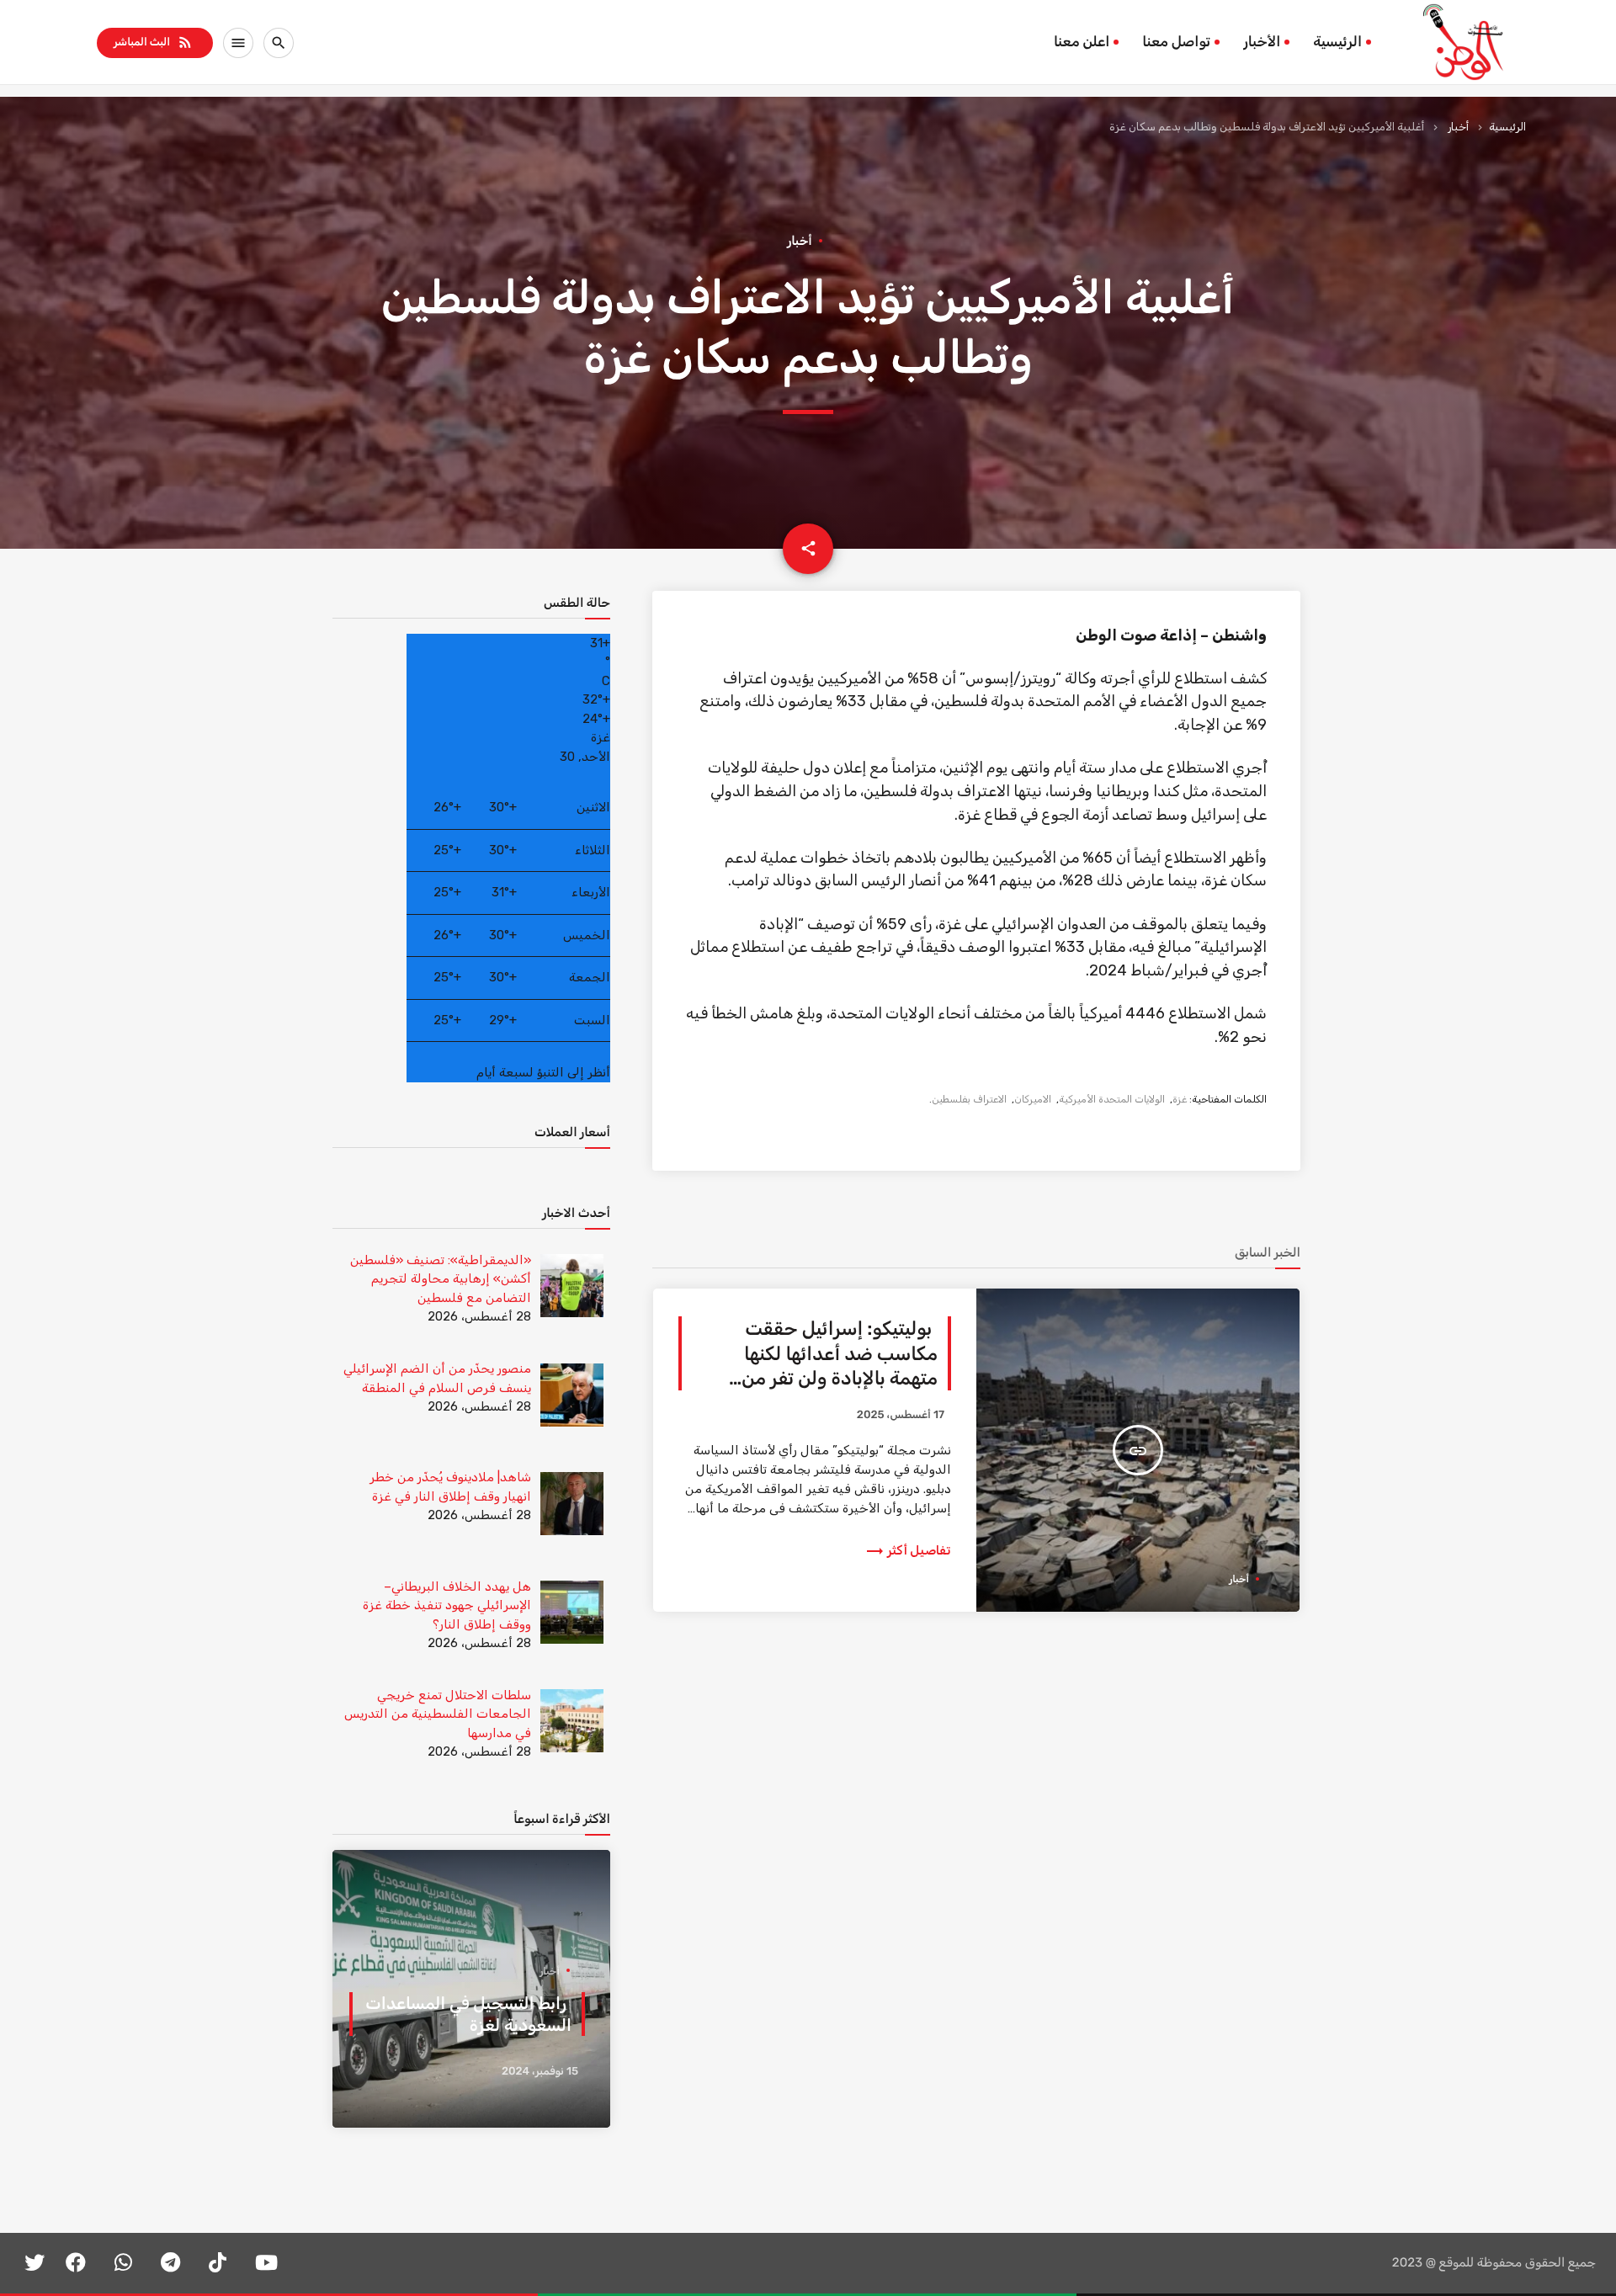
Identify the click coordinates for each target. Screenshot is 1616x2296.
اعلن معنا (1082, 42)
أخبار (1458, 127)
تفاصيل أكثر (908, 1550)
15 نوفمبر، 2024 (540, 2072)
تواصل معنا (1176, 42)
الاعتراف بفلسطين (969, 1099)
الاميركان (1033, 1099)
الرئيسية (1337, 42)
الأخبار (1262, 42)
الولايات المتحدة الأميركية (1112, 1099)
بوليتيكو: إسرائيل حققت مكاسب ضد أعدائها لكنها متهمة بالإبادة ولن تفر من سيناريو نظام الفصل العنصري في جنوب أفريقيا (824, 1378)
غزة (1180, 1099)
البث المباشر (154, 42)
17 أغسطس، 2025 (901, 1415)
